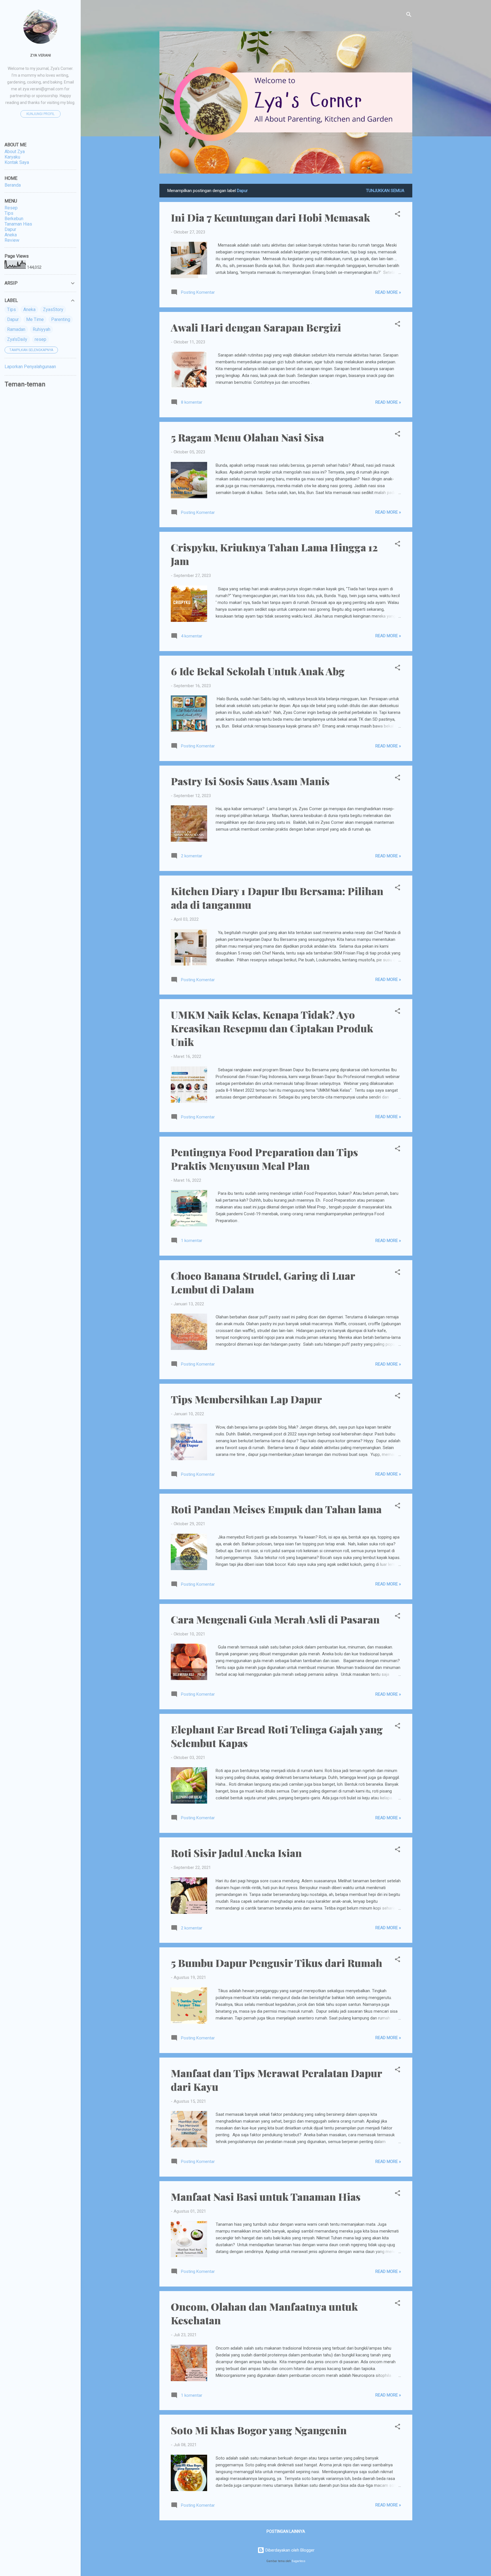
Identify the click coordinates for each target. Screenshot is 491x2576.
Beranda (13, 185)
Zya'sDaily (17, 339)
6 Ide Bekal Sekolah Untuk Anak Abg (258, 671)
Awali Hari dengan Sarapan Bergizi (256, 327)
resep (40, 339)
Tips (9, 213)
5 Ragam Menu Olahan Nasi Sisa (247, 437)
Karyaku (12, 157)
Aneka (11, 235)
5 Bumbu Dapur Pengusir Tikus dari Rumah (276, 1963)
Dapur (10, 229)
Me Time (35, 319)
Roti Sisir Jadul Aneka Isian (236, 1853)
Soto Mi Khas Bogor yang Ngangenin (259, 2430)
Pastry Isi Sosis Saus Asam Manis (250, 781)
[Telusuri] (409, 15)
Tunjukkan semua (385, 191)
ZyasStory (53, 310)
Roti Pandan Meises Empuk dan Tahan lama (276, 1509)
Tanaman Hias (18, 224)
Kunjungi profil (40, 114)
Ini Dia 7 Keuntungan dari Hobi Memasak (270, 217)
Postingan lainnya (286, 2531)
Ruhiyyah (41, 329)
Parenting (61, 319)
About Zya (15, 152)
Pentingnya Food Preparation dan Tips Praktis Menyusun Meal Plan (264, 1159)
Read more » (388, 292)
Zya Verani (40, 55)
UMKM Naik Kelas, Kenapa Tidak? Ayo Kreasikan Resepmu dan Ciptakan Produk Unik (272, 1028)
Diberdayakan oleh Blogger (289, 2550)
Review (12, 240)
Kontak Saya (17, 162)
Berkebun (14, 219)
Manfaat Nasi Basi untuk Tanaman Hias (266, 2196)
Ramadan (16, 329)
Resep (11, 208)
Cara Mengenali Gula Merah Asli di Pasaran (275, 1619)
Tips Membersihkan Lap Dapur (246, 1399)
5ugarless (299, 2561)
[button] (398, 215)
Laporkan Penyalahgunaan (30, 367)
